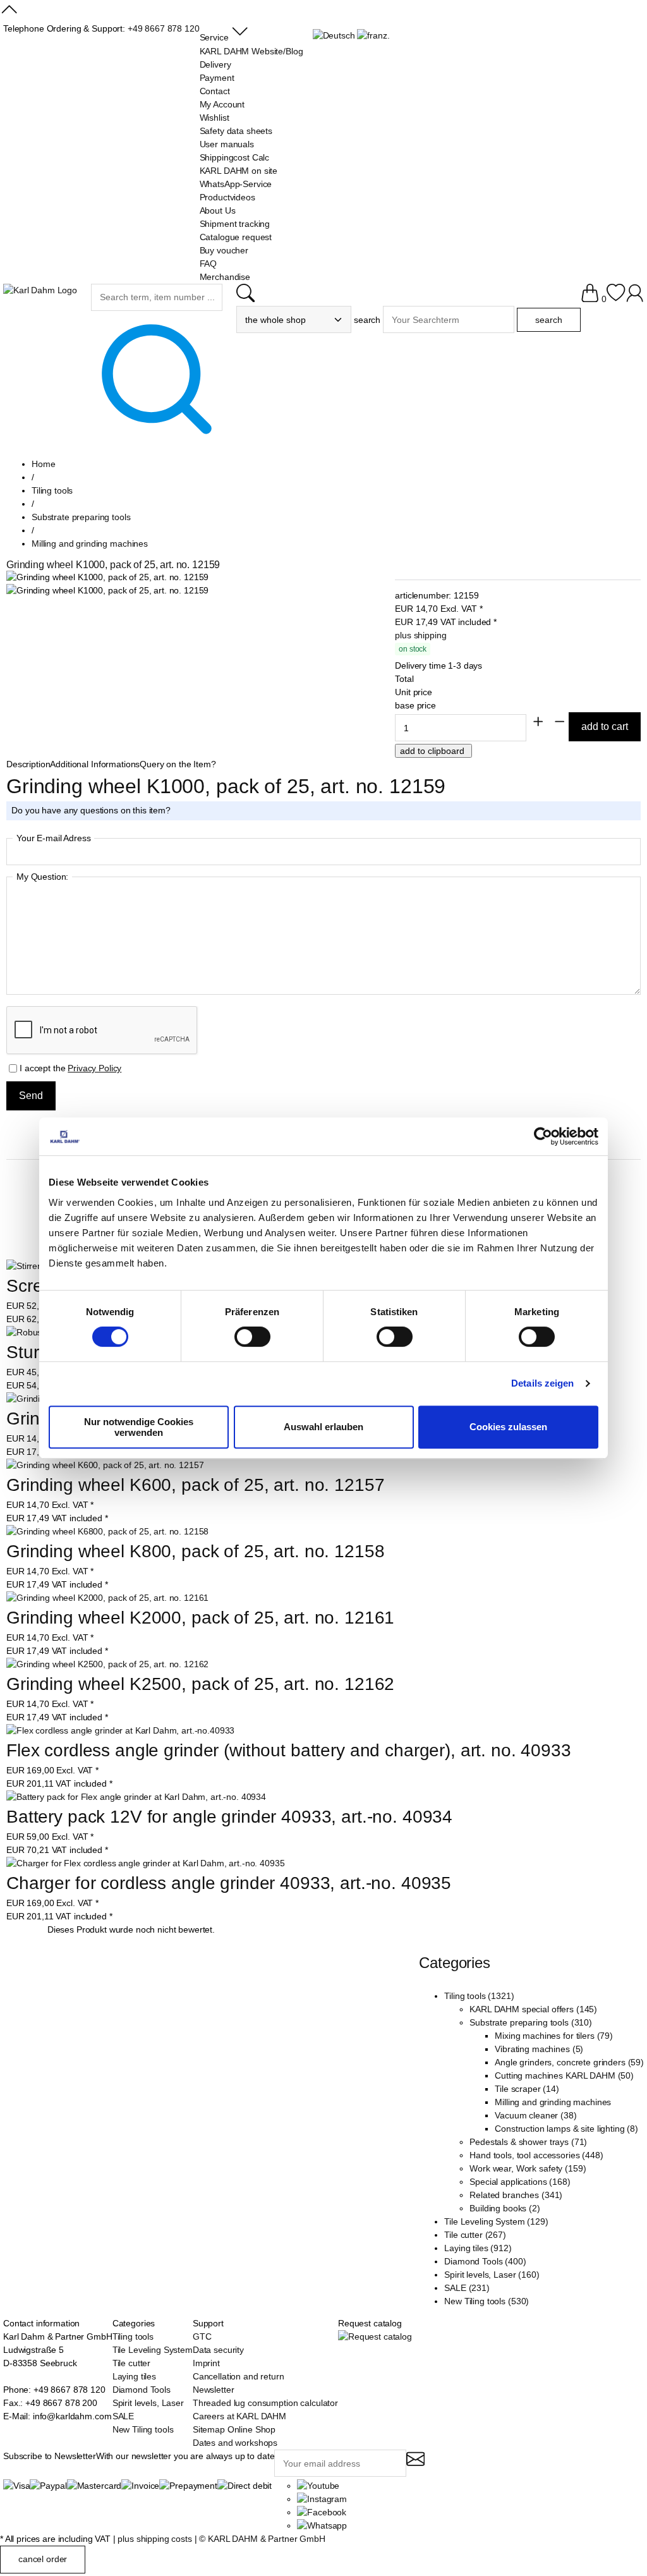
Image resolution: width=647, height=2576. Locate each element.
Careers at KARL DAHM (239, 2416)
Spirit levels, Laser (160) (492, 2275)
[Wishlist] (616, 299)
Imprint (206, 2363)
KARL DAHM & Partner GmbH (267, 2539)
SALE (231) (467, 2288)
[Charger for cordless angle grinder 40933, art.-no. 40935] (145, 1863)
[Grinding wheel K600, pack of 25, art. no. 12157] (105, 1465)
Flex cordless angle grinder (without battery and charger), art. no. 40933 (289, 1750)
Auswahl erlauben (323, 1427)
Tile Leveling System (153, 2350)
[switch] (252, 1338)
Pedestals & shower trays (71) (528, 2142)
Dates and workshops (235, 2443)
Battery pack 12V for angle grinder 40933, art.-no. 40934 (229, 1817)
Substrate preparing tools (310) (531, 2022)
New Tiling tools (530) (487, 2301)
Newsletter (214, 2390)
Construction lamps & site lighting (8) (566, 2129)
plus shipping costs (154, 2539)
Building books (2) (505, 2208)
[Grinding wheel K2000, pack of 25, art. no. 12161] (107, 1598)
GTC (202, 2336)
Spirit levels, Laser (148, 2403)
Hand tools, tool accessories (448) (536, 2155)
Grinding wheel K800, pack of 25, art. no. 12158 (195, 1551)
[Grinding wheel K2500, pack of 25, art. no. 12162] (107, 1664)
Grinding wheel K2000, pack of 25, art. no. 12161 (200, 1618)
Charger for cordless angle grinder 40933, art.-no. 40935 (229, 1883)
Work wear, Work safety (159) (528, 2168)
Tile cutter (131, 2363)
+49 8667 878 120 (164, 28)
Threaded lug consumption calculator (265, 2403)
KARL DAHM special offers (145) (533, 2009)
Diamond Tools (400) (485, 2261)
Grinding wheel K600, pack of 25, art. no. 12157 (195, 1485)
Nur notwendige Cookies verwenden (139, 1427)
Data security (218, 2350)
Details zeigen (542, 1383)
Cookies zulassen (508, 1427)
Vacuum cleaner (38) (535, 2115)
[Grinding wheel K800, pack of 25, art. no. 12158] (107, 1532)
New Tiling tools (143, 2429)
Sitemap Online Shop (234, 2429)
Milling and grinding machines (553, 2102)
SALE (123, 2416)
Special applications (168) (520, 2182)
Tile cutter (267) (475, 2235)
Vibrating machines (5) (539, 2049)
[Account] (635, 299)
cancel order (43, 2559)
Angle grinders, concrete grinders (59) (569, 2062)
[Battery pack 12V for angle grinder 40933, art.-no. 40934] (136, 1797)
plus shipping (420, 635)
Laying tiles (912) (478, 2248)
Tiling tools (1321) (479, 1996)
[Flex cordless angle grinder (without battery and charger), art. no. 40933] (120, 1731)
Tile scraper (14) (527, 2089)
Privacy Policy (94, 1068)
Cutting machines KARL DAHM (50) (564, 2075)
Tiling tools (133, 2336)
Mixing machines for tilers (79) (554, 2036)
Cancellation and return (239, 2376)
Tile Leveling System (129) (496, 2221)
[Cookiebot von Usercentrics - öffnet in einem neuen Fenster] (543, 1136)
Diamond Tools (142, 2390)
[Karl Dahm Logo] (40, 290)
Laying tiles (134, 2376)
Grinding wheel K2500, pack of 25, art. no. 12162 (200, 1684)
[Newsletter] (415, 2464)
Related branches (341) (516, 2195)
